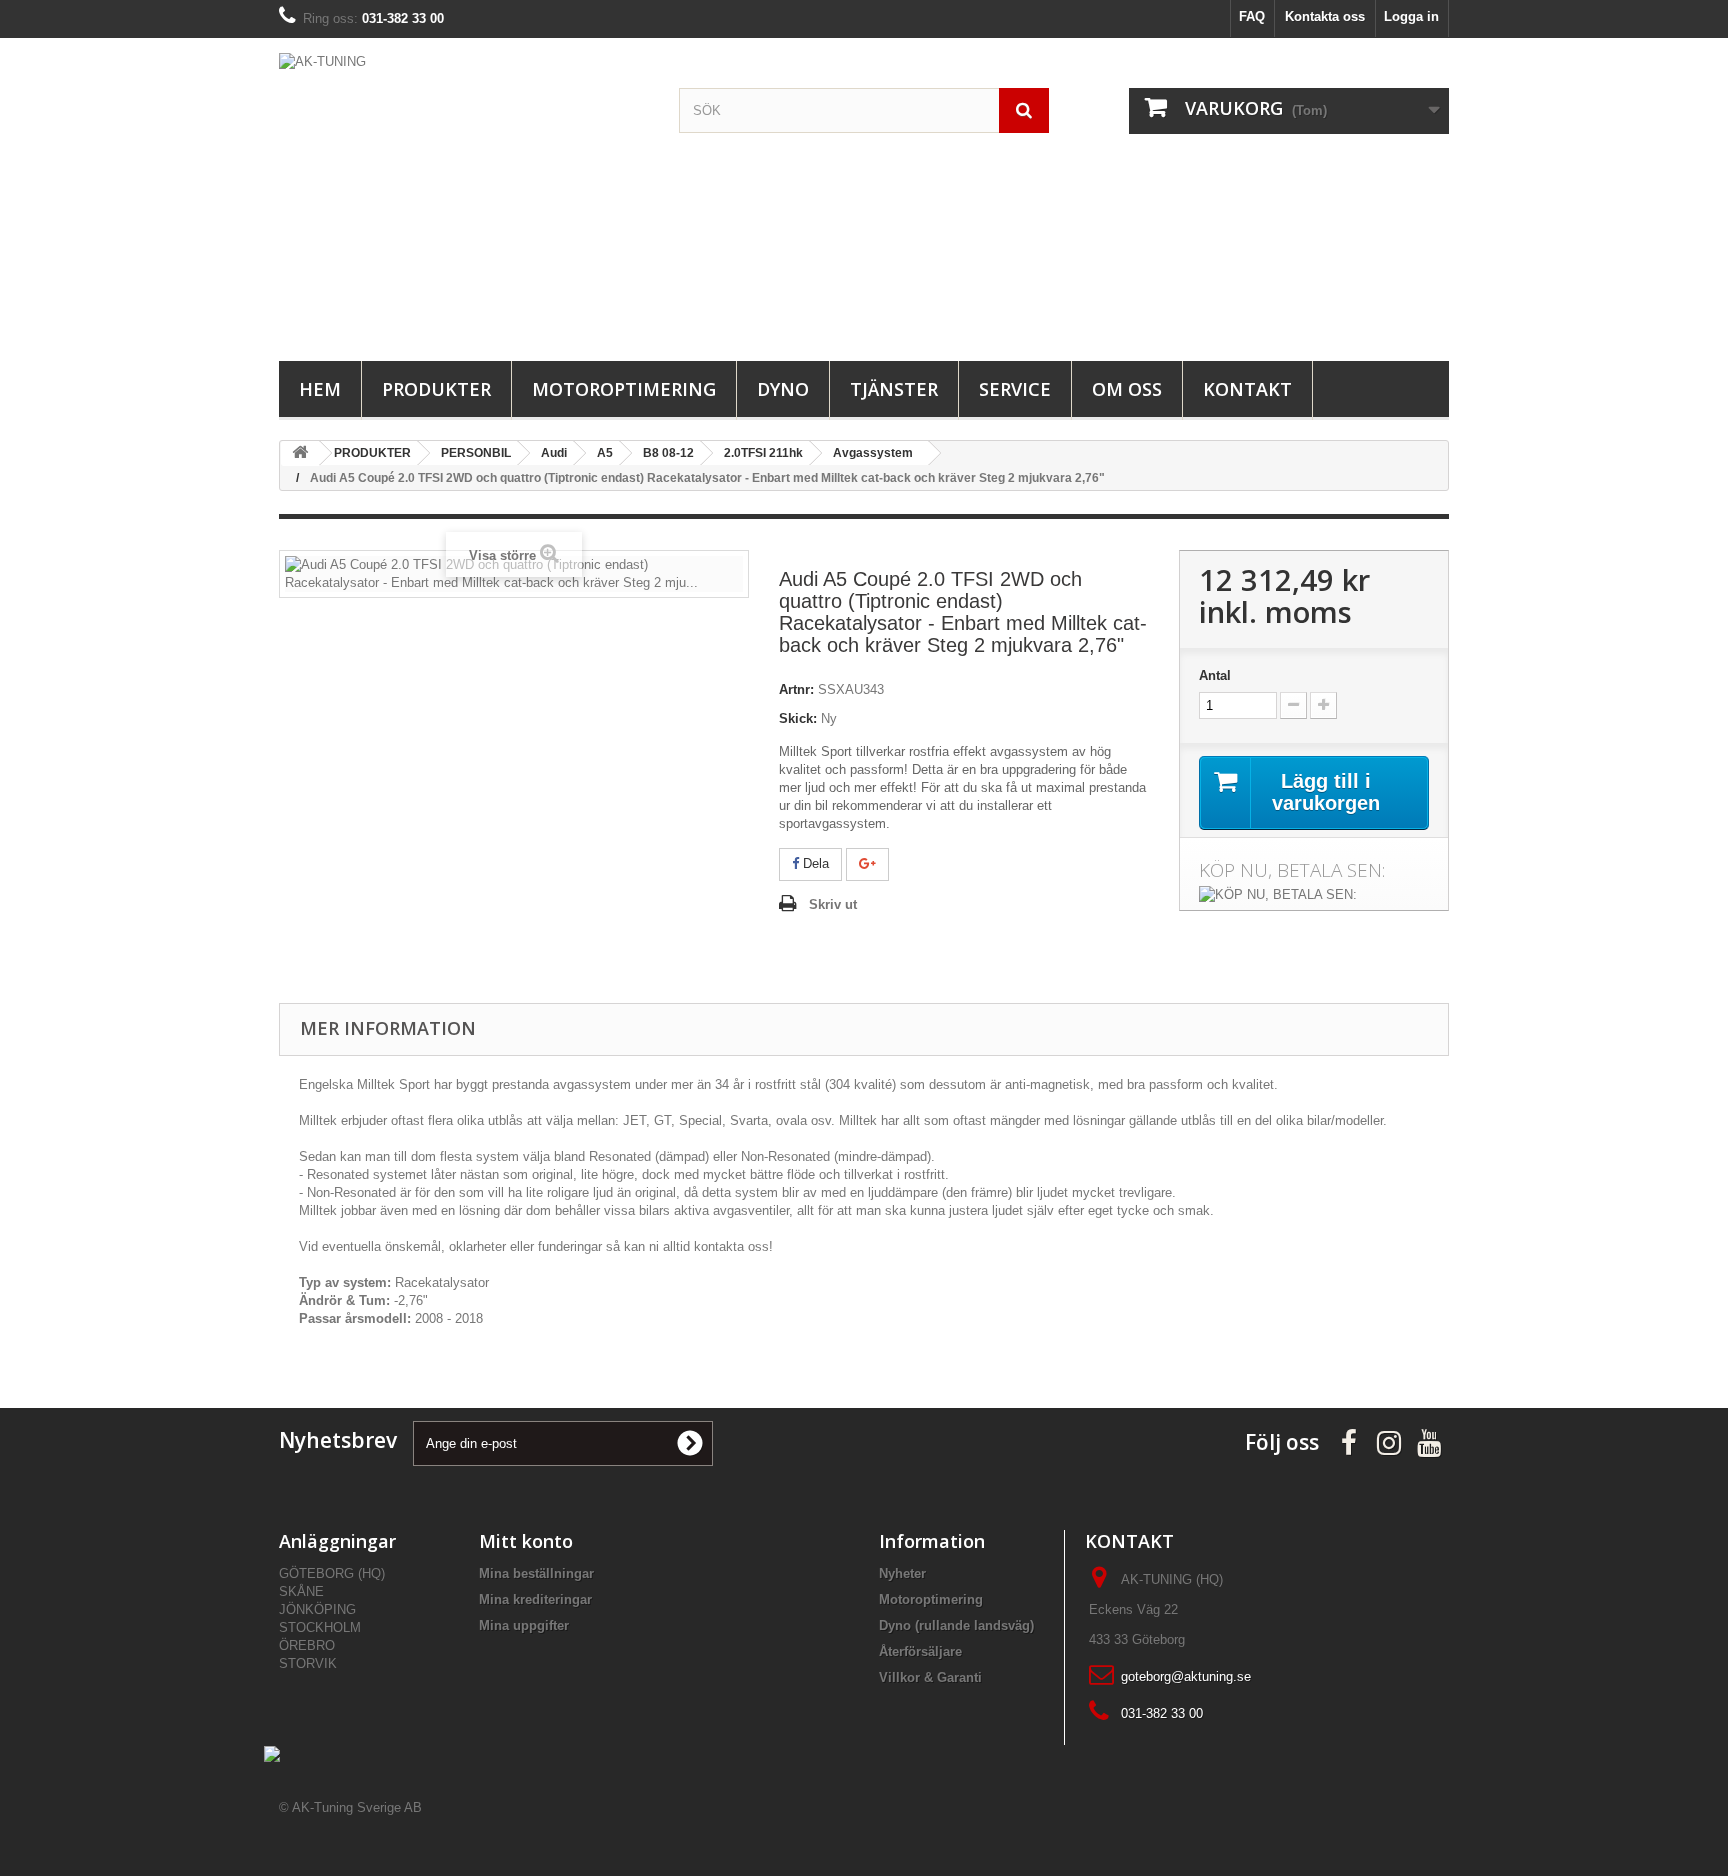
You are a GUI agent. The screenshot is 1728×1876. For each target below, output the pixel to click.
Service (1015, 389)
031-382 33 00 (1162, 1713)
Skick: (798, 718)
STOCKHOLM (320, 1627)
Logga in (1411, 16)
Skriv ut (833, 904)
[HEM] (300, 453)
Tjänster (894, 389)
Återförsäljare (920, 1651)
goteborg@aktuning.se (1186, 1676)
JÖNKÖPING (317, 1609)
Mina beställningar (536, 1573)
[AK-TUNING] (464, 194)
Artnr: (796, 689)
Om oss (1127, 389)
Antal (1215, 675)
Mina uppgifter (524, 1625)
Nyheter (902, 1573)
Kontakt (1247, 389)
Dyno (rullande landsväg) (956, 1625)
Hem (320, 389)
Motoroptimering (624, 389)
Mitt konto (526, 1541)
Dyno (783, 389)
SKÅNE (301, 1591)
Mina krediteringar (535, 1599)
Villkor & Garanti (930, 1677)
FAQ (1252, 16)
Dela (814, 863)
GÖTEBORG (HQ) (332, 1573)
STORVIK (308, 1663)
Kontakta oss (1325, 16)
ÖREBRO (307, 1645)
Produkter (436, 389)
